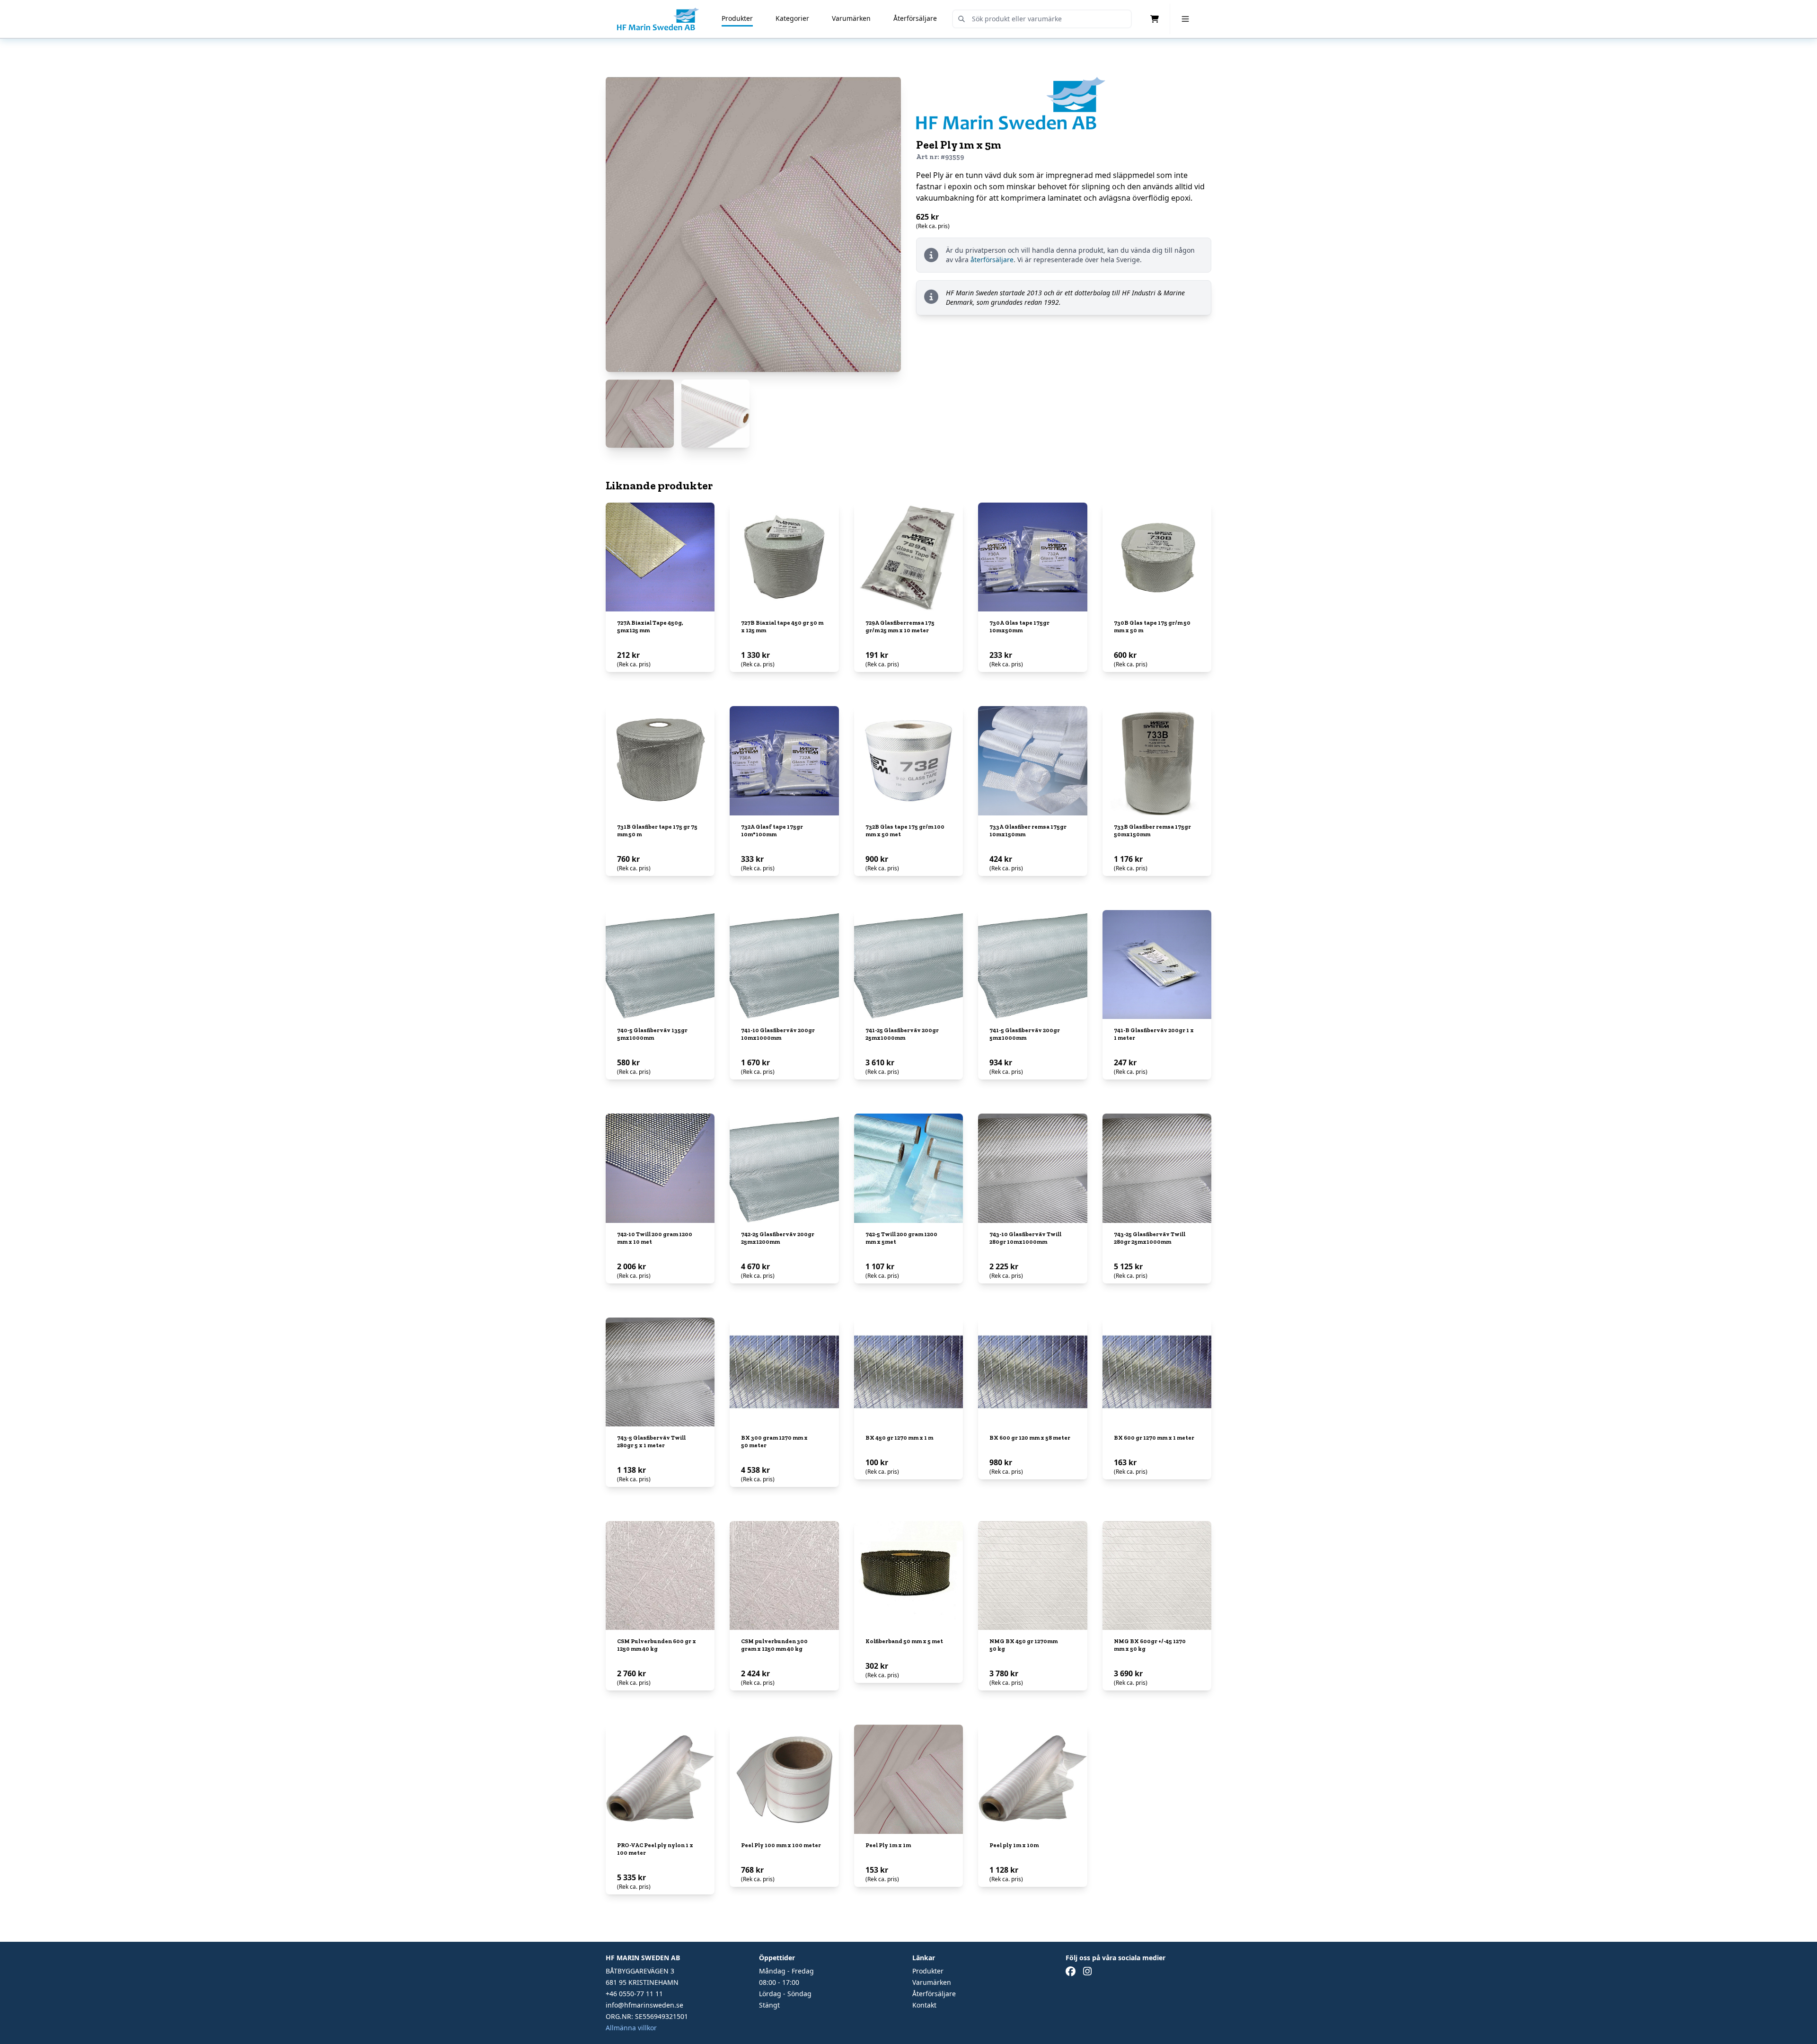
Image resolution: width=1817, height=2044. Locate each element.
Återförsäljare (915, 18)
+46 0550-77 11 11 (634, 1994)
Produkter (737, 18)
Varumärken (851, 18)
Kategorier (792, 18)
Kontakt (924, 2005)
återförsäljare (992, 260)
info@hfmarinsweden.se (644, 2005)
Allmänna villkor (631, 2028)
